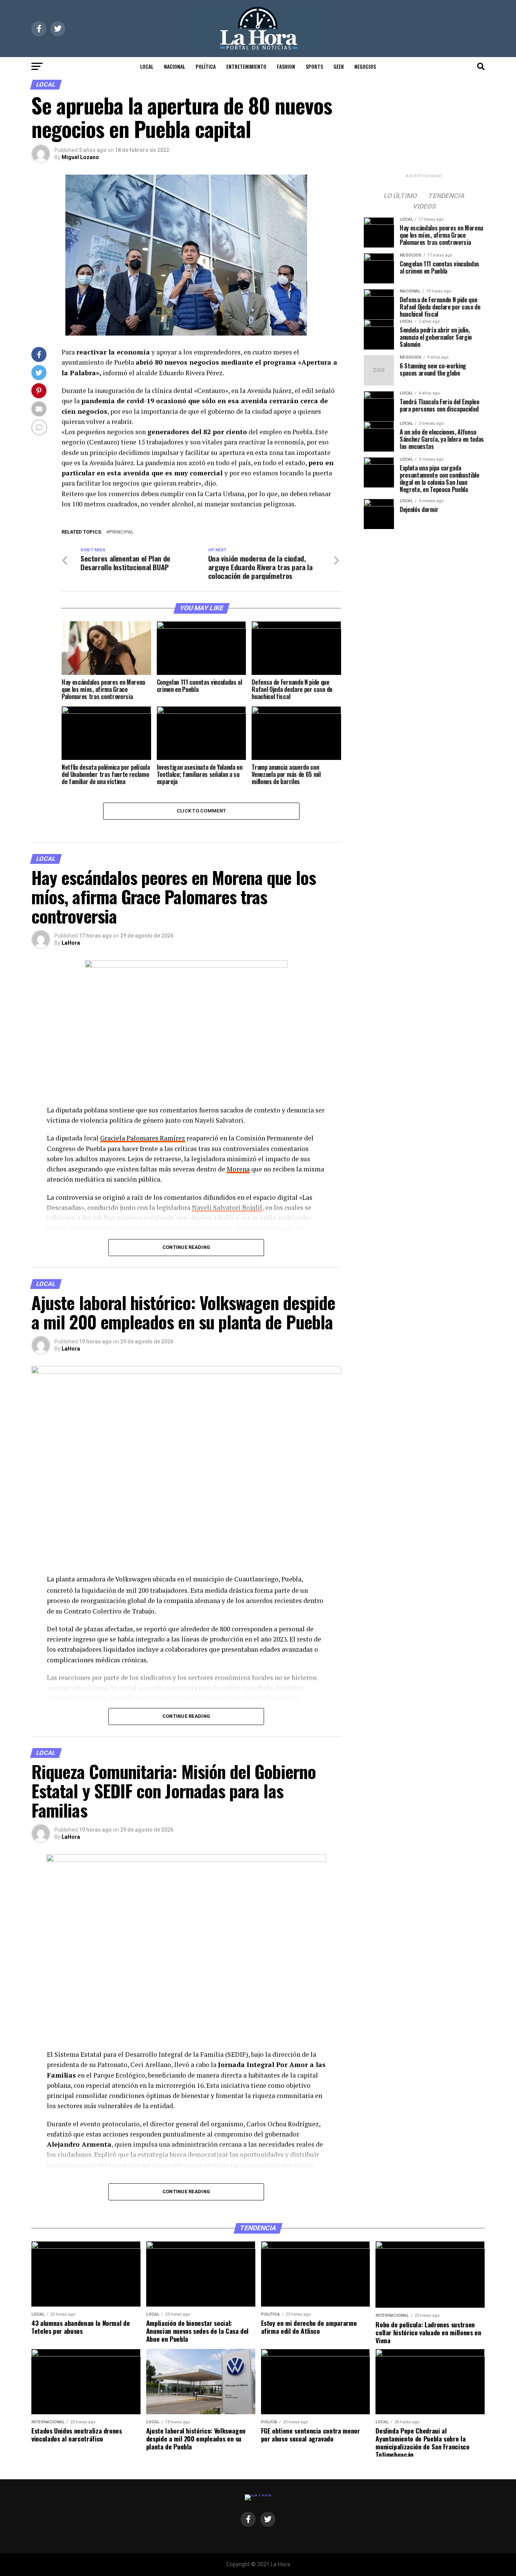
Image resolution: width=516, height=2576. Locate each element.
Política (206, 66)
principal (121, 532)
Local (147, 66)
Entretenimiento (246, 66)
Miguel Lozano (80, 157)
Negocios (365, 66)
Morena (238, 1169)
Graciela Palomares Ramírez (143, 1138)
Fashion (286, 66)
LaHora (71, 943)
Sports (314, 66)
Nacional (175, 66)
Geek (339, 66)
